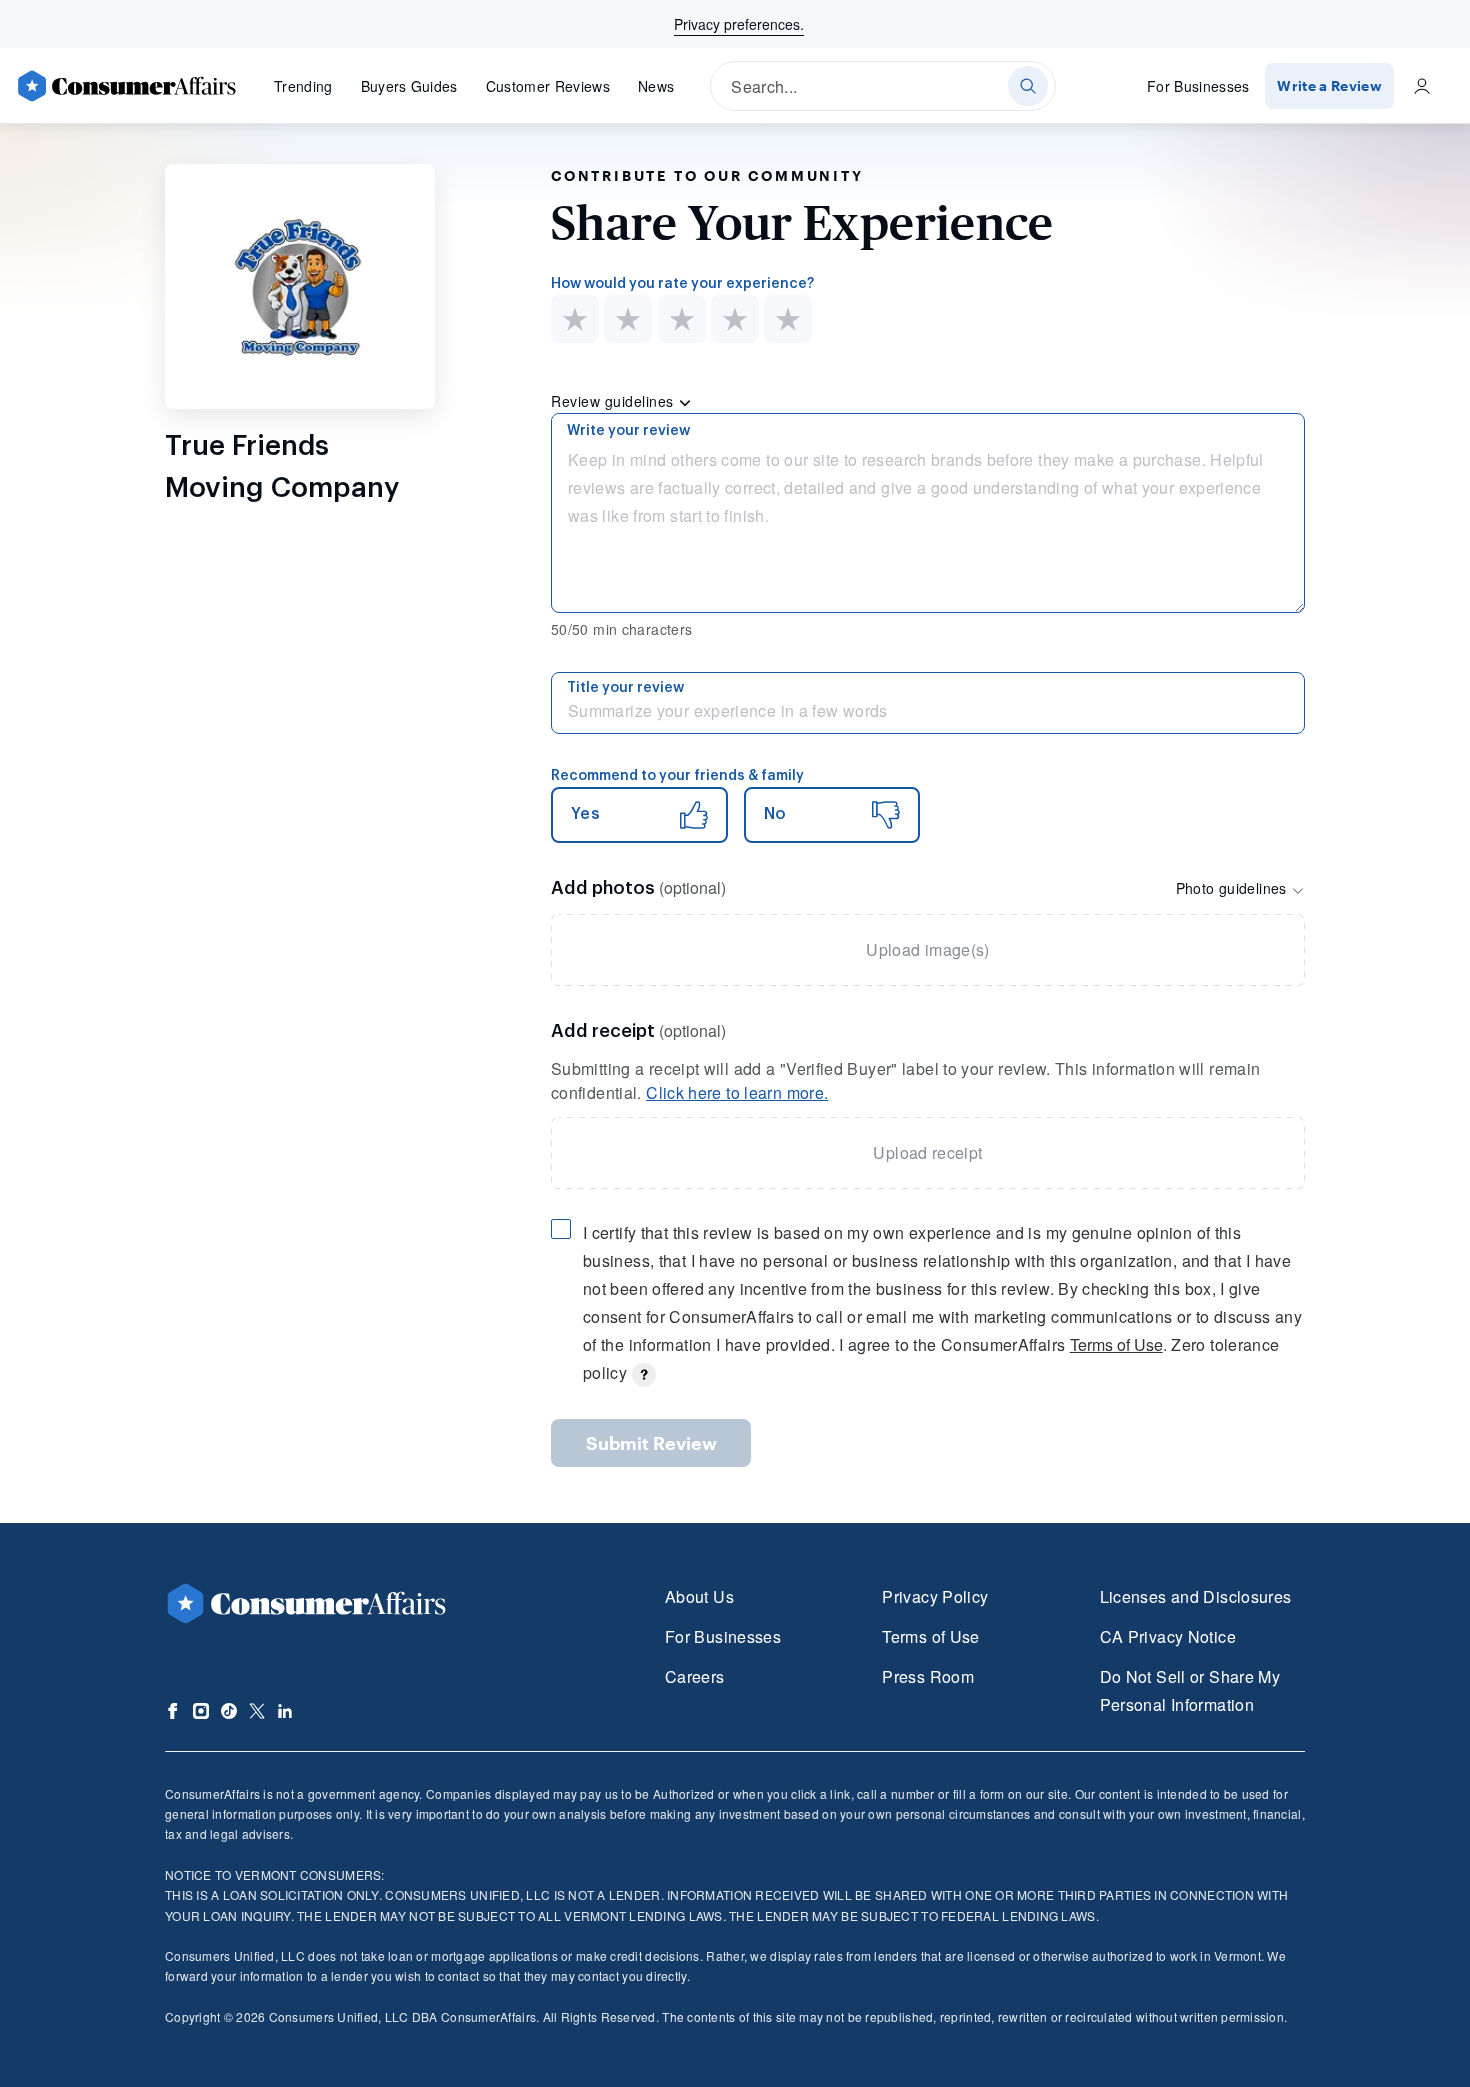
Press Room (928, 1676)
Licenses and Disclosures (1196, 1596)
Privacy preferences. (739, 24)
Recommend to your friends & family (677, 776)
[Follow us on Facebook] (173, 1711)
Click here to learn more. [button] (737, 1092)
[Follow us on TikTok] (229, 1711)
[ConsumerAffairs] (126, 86)
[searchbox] (883, 86)
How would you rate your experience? (682, 284)
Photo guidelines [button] (1233, 888)
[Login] (1422, 86)
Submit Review (651, 1443)
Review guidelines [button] (614, 401)
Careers (695, 1676)
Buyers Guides (409, 86)
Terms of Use (1116, 1344)
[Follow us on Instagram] (201, 1711)
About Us (699, 1596)
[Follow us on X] (257, 1711)
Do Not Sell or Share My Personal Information (1190, 1690)
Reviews (548, 86)
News (656, 86)
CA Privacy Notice (1168, 1636)
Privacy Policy (935, 1596)
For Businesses (1198, 86)
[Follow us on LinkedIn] (285, 1711)
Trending (303, 86)
